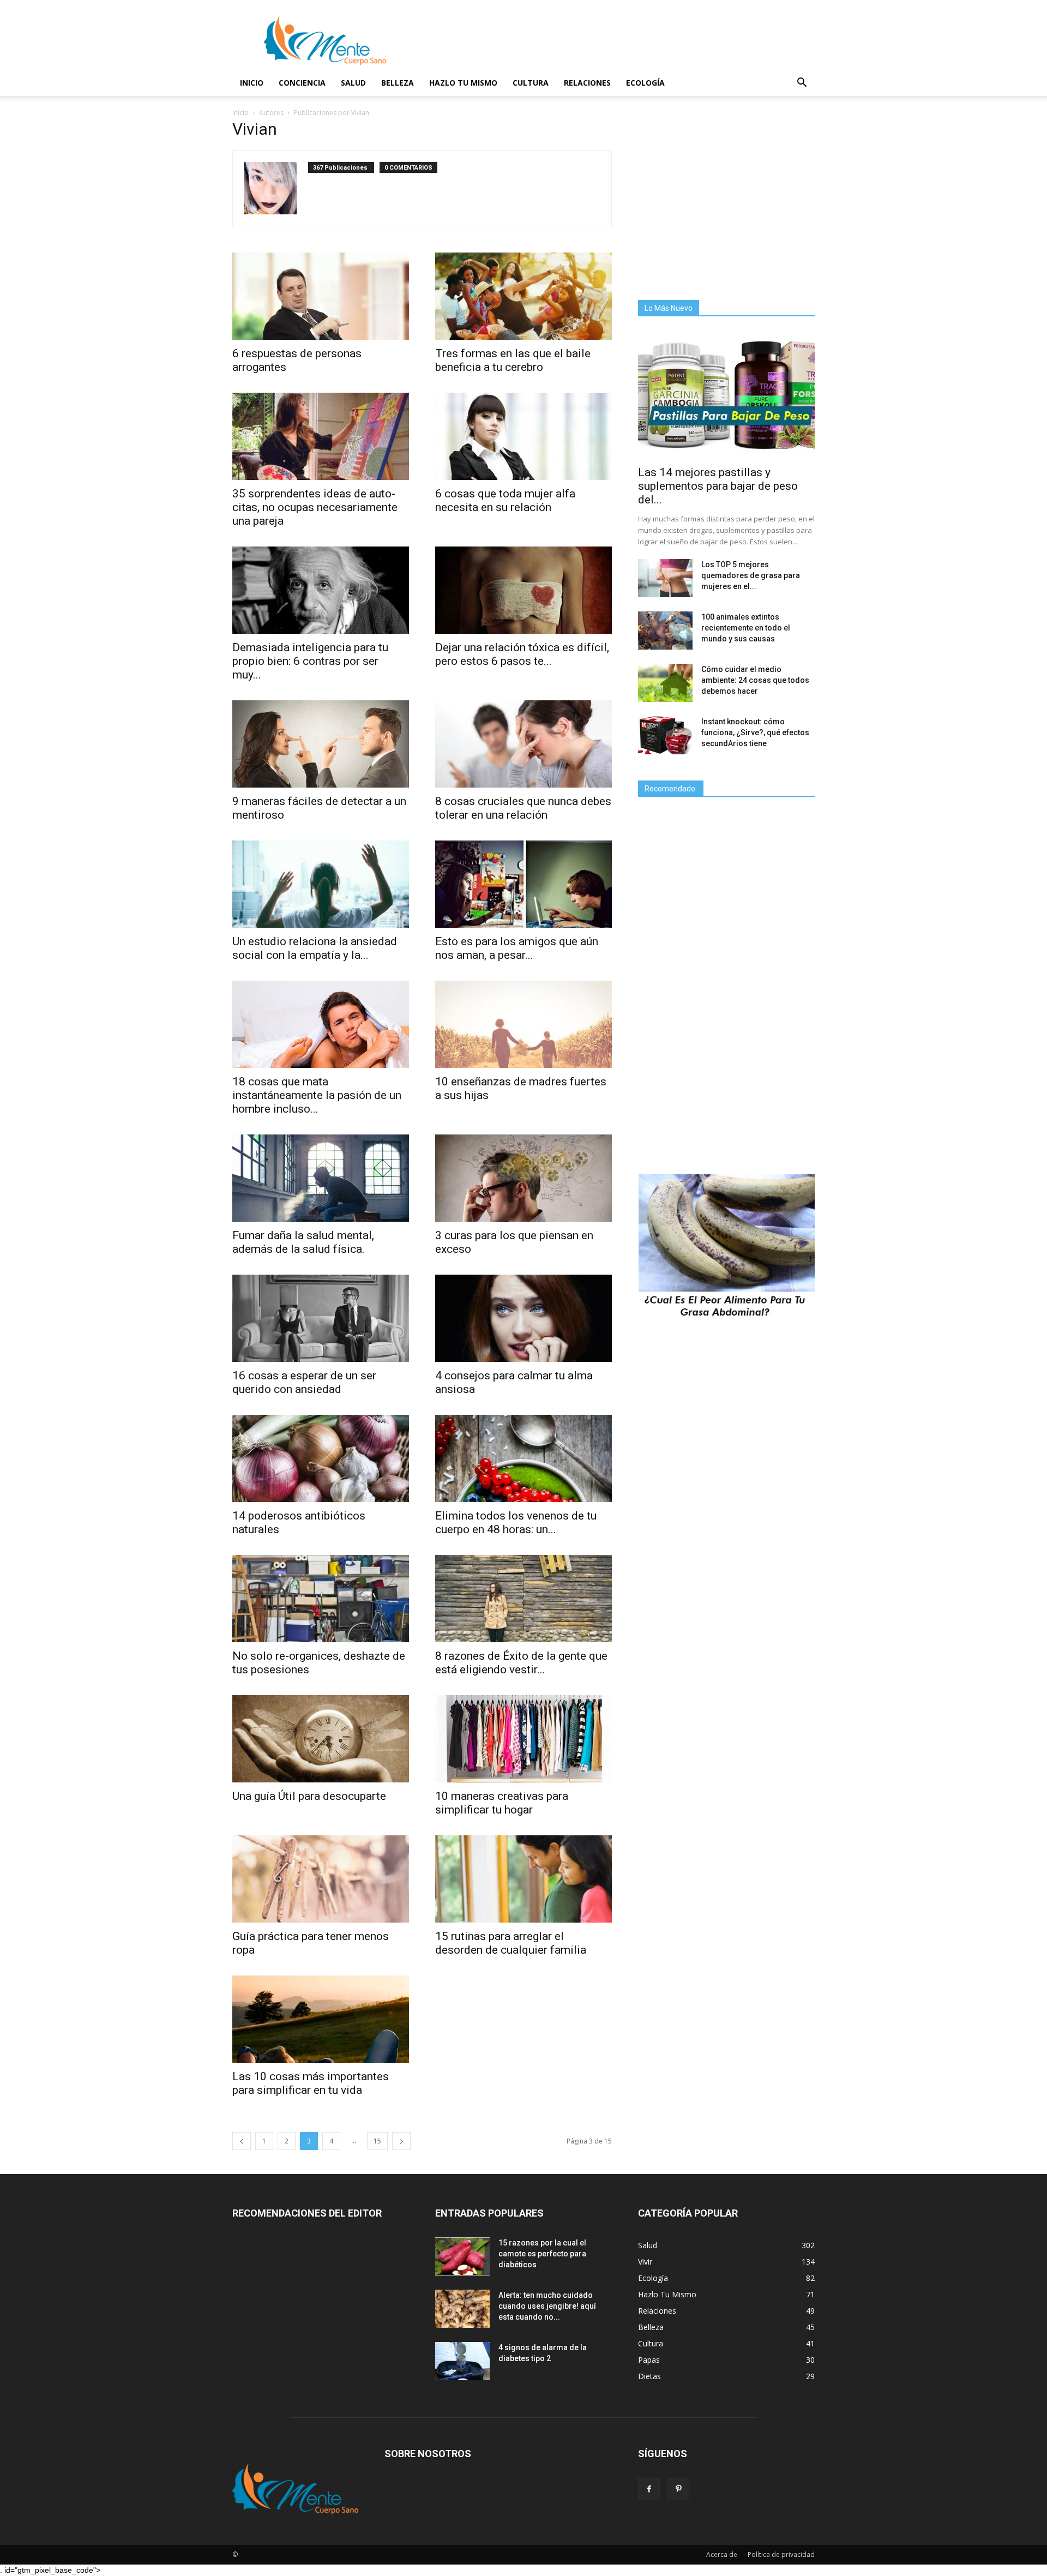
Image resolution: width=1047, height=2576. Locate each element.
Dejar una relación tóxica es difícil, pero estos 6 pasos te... (522, 654)
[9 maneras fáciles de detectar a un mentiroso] (321, 744)
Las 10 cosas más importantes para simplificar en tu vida (311, 2083)
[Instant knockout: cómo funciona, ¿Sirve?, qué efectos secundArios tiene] (665, 735)
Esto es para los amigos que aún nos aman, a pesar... (517, 948)
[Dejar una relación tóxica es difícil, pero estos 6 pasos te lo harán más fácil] (523, 590)
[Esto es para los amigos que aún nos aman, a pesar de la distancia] (523, 884)
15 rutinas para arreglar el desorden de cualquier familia (511, 1943)
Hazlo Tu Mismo (463, 83)
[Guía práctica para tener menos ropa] (321, 1879)
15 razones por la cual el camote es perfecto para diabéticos (542, 2254)
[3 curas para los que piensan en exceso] (523, 1178)
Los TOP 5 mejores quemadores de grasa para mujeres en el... (751, 575)
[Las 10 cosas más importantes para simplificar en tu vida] (321, 2019)
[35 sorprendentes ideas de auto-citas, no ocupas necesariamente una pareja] (321, 436)
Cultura (531, 83)
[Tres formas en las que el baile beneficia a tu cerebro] (523, 296)
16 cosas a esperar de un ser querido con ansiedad (304, 1382)
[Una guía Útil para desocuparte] (321, 1739)
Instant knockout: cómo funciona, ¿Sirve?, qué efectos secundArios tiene (755, 732)
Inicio (252, 83)
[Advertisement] (730, 200)
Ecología (645, 83)
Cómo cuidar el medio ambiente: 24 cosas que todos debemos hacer (755, 680)
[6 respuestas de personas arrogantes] (321, 296)
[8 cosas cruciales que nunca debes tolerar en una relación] (523, 744)
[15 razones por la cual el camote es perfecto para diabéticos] (462, 2256)
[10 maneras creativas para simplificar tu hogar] (523, 1739)
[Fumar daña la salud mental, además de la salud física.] (321, 1178)
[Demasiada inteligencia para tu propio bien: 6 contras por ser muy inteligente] (321, 590)
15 (377, 2141)
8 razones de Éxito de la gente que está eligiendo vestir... (521, 1663)
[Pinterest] (678, 2489)
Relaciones (587, 83)
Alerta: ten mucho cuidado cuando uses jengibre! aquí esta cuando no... (547, 2306)
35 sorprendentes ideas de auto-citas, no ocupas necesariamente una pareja (315, 507)
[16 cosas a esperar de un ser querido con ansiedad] (321, 1318)
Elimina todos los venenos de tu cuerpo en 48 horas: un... (516, 1523)
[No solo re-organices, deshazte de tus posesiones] (321, 1599)
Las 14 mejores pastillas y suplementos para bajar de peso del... (718, 486)
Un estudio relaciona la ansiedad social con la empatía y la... (315, 948)
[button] (802, 84)
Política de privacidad (781, 2554)
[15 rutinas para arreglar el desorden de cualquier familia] (523, 1879)
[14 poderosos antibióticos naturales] (321, 1458)
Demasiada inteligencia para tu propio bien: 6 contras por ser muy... (310, 661)
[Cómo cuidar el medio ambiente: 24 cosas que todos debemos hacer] (665, 683)
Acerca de (722, 2554)
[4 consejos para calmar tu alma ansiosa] (523, 1318)
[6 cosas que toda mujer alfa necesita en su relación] (523, 436)
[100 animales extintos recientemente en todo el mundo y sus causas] (665, 631)
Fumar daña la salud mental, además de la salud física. (303, 1242)
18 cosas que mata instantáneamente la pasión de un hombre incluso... (317, 1095)
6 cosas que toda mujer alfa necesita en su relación (505, 500)
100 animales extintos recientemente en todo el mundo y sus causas (746, 628)
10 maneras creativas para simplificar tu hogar (502, 1803)
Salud (353, 83)
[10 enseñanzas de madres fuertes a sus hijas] (523, 1024)
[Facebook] (649, 2489)
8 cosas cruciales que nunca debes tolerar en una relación (523, 808)
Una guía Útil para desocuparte (309, 1796)
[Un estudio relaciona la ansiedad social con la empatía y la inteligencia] (321, 884)
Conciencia (302, 83)
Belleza (398, 83)
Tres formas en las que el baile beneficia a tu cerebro (513, 360)
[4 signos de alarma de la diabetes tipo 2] (462, 2361)
